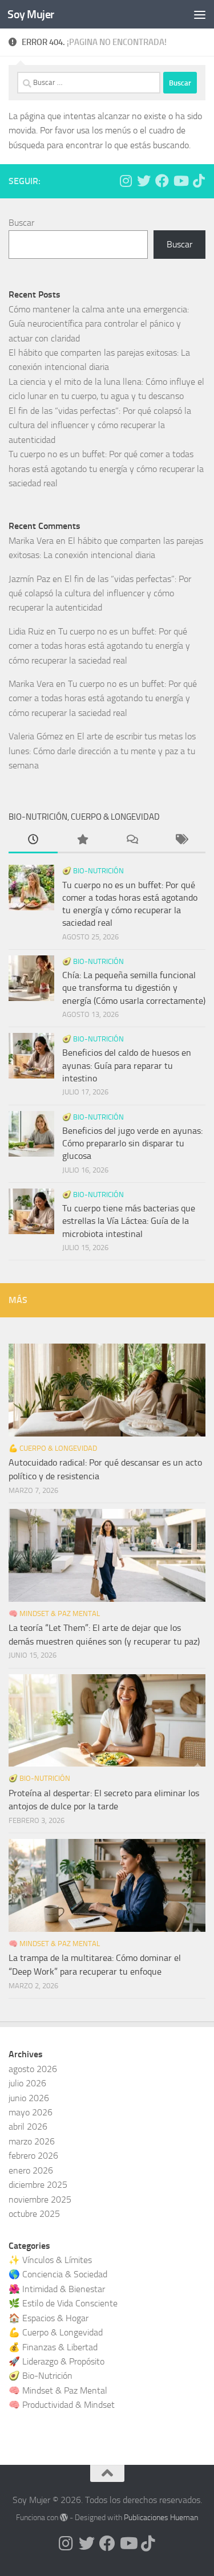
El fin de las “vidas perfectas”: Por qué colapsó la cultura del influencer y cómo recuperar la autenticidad (100, 425)
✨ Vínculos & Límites (50, 2260)
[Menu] (200, 14)
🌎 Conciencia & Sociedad (58, 2274)
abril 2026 (28, 2127)
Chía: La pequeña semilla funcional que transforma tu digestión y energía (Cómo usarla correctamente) (134, 988)
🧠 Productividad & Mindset (62, 2405)
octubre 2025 (34, 2214)
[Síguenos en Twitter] (144, 181)
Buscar (21, 223)
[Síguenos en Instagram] (126, 181)
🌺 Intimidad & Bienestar (57, 2289)
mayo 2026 (31, 2112)
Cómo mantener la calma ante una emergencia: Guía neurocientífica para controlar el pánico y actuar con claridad (99, 324)
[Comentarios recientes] (132, 841)
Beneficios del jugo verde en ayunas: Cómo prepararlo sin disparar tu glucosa (132, 1143)
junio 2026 (29, 2098)
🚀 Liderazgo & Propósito (56, 2361)
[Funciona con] (64, 2517)
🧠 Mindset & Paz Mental (54, 1613)
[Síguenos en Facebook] (162, 181)
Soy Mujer (31, 14)
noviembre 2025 (40, 2199)
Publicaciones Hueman (161, 2518)
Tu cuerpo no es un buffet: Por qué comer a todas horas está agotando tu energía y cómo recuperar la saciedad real (106, 469)
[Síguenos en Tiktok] (199, 181)
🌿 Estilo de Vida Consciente (63, 2303)
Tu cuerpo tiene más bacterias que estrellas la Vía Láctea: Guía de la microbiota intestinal (129, 1221)
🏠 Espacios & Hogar (49, 2318)
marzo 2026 (32, 2141)
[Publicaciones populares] (82, 841)
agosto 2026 (33, 2069)
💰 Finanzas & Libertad (53, 2347)
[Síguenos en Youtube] (180, 181)
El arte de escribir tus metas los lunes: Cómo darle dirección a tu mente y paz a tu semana (102, 751)
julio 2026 (27, 2083)
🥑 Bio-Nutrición (93, 871)
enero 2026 (31, 2170)
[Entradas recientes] (33, 841)
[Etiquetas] (181, 841)
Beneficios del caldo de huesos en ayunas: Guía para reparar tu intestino (127, 1065)
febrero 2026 (33, 2156)
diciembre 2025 (38, 2185)
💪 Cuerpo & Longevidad (53, 1448)
